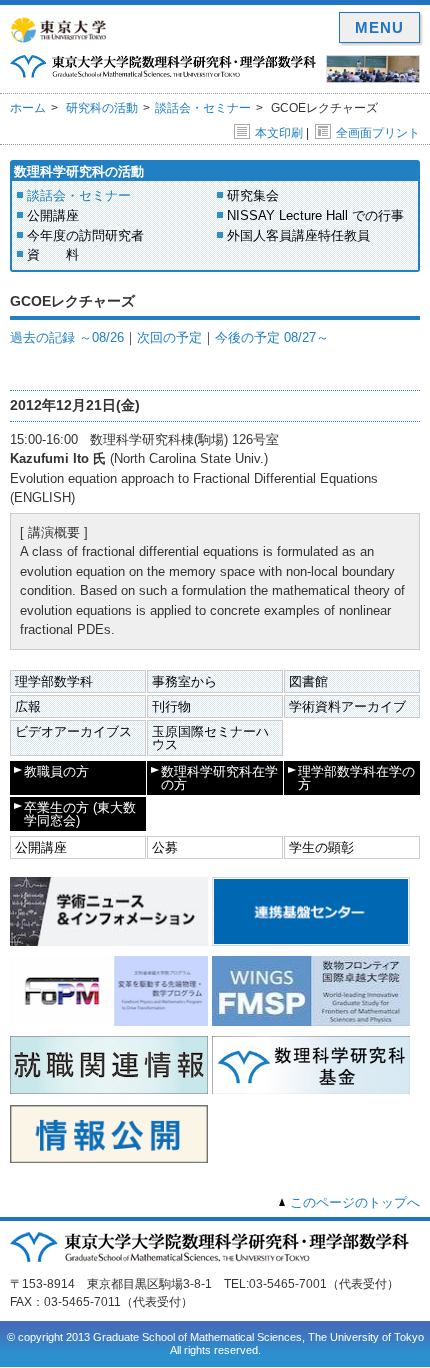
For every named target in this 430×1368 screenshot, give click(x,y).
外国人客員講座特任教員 (298, 235)
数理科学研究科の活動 (79, 171)
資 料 (53, 254)
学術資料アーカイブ (347, 706)
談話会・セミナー (203, 108)
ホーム (28, 108)
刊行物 (171, 706)
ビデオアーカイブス (73, 731)
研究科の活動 (102, 108)
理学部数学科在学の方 (356, 778)
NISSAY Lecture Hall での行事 (315, 215)
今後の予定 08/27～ (272, 337)
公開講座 (53, 215)
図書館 (308, 681)
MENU (379, 27)
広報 (28, 706)
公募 (165, 847)
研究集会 (253, 195)
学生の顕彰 (321, 847)
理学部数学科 (54, 681)
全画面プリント (378, 133)
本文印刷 (279, 133)
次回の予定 (169, 337)
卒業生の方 (80, 814)
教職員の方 (56, 771)
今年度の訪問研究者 (85, 235)
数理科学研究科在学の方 (219, 778)
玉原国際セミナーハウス (210, 738)
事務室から (184, 681)
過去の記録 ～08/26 (67, 337)
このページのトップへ (355, 1202)
